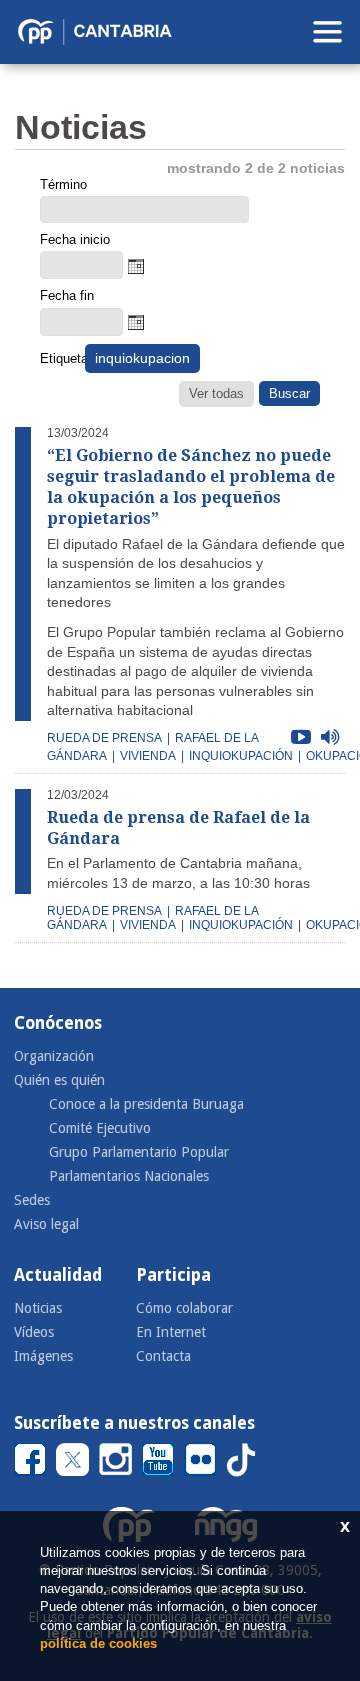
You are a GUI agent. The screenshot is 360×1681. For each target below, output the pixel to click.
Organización (54, 1056)
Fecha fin (67, 295)
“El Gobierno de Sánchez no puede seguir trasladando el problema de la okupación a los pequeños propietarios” (191, 486)
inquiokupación (241, 756)
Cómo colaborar (184, 1308)
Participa (173, 1275)
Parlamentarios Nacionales (129, 1176)
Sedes (32, 1200)
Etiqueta (61, 358)
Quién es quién (59, 1080)
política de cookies (98, 1643)
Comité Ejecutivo (100, 1128)
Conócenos (58, 1023)
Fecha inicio (75, 239)
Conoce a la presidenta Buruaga (146, 1104)
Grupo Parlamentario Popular (139, 1152)
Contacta (163, 1356)
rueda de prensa (104, 738)
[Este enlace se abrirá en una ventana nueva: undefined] (30, 1459)
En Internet (171, 1332)
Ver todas (216, 393)
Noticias (38, 1308)
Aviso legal (46, 1224)
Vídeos (34, 1332)
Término (63, 184)
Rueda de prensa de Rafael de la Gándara (178, 828)
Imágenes (43, 1356)
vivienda (148, 756)
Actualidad (58, 1275)
